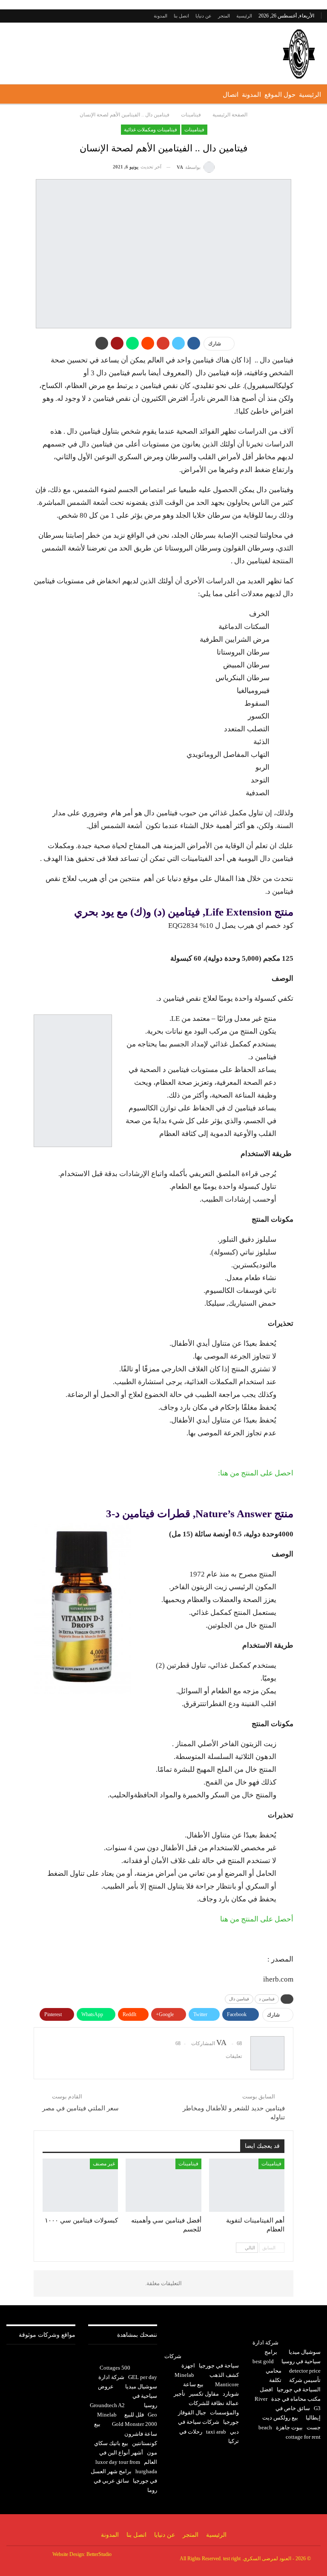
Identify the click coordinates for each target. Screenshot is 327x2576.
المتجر (224, 16)
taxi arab (216, 2432)
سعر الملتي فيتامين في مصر (80, 2108)
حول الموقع (280, 95)
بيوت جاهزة (289, 2427)
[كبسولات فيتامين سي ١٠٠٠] (80, 2185)
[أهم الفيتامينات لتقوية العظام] (247, 2185)
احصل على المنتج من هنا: (256, 1473)
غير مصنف (104, 2164)
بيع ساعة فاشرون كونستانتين (126, 2433)
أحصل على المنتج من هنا (257, 1919)
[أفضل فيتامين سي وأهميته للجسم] (163, 2185)
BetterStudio (99, 2554)
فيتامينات (194, 130)
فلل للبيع (134, 2415)
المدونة (161, 16)
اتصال (231, 95)
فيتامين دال (239, 1999)
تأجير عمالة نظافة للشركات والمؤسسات (206, 2403)
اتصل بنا (181, 16)
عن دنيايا (204, 16)
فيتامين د (267, 1999)
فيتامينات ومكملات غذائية (151, 130)
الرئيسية (244, 16)
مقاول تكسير (204, 2394)
